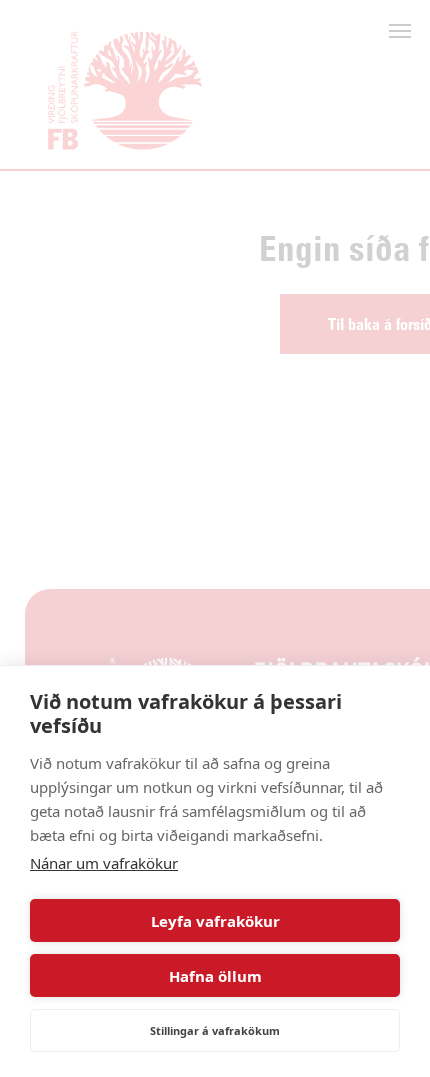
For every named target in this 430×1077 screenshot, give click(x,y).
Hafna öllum (215, 976)
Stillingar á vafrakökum (215, 1030)
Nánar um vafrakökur (104, 863)
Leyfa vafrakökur (215, 921)
